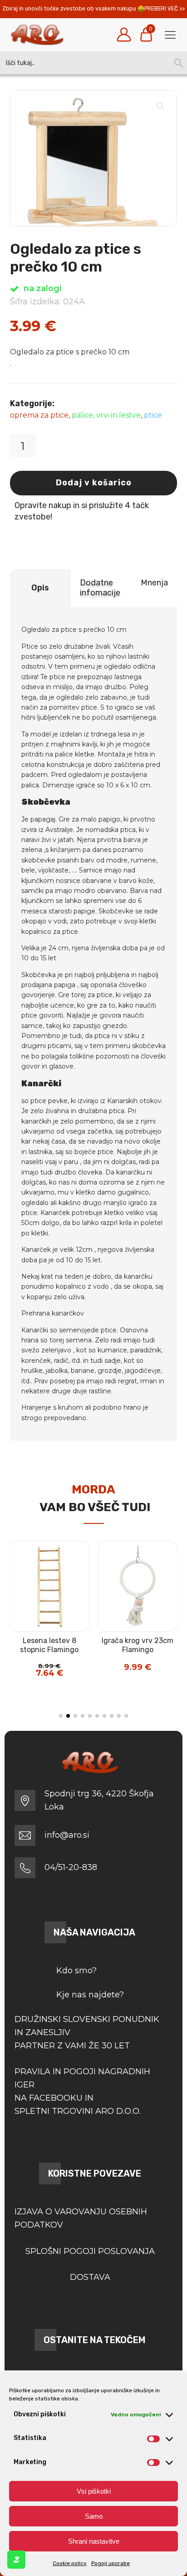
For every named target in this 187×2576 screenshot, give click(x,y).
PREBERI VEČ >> (165, 9)
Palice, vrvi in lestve (106, 415)
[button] (161, 106)
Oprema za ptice (39, 415)
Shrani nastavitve (94, 2541)
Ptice (153, 415)
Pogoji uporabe (111, 2563)
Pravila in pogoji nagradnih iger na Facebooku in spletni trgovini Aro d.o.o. (82, 2091)
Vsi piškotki (94, 2491)
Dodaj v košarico (94, 483)
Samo (94, 2516)
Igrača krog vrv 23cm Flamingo (138, 1645)
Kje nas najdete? (90, 1995)
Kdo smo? (76, 1971)
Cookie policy (70, 2563)
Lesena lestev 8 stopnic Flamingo (49, 1645)
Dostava (90, 2277)
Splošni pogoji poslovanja (90, 2251)
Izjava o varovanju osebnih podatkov (81, 2218)
